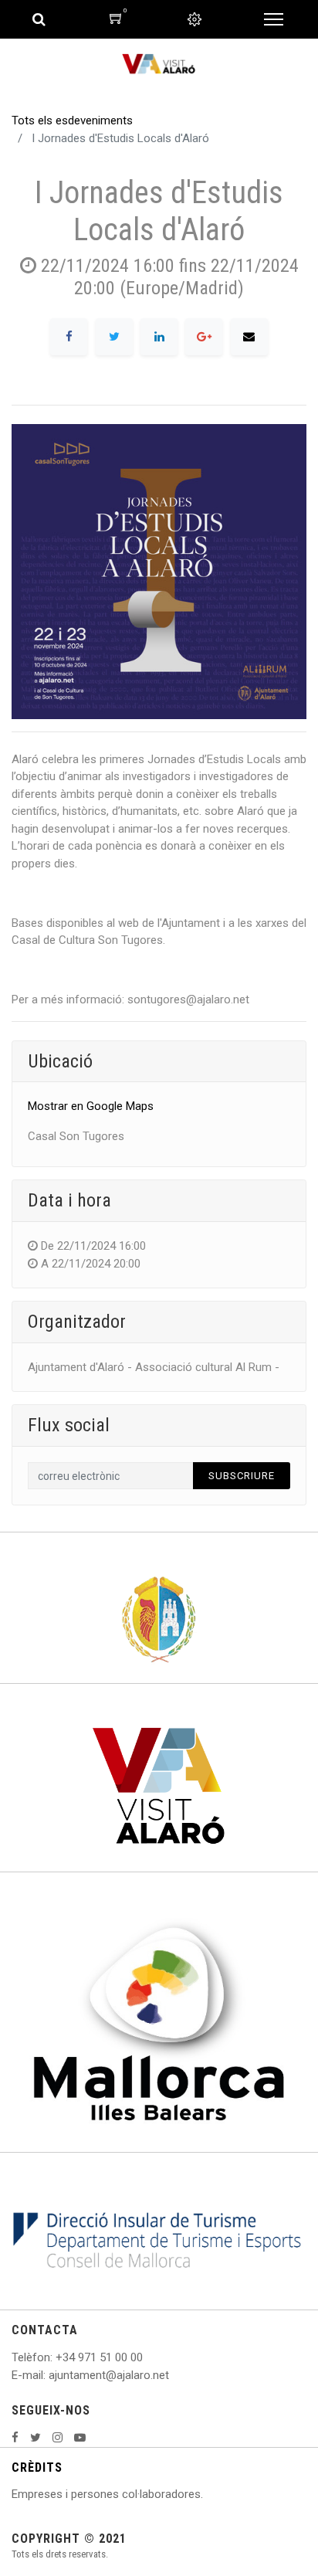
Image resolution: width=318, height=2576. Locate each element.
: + (56, 2357)
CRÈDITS (37, 2467)
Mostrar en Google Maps (91, 1106)
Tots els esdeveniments (72, 120)
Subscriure (242, 1476)
